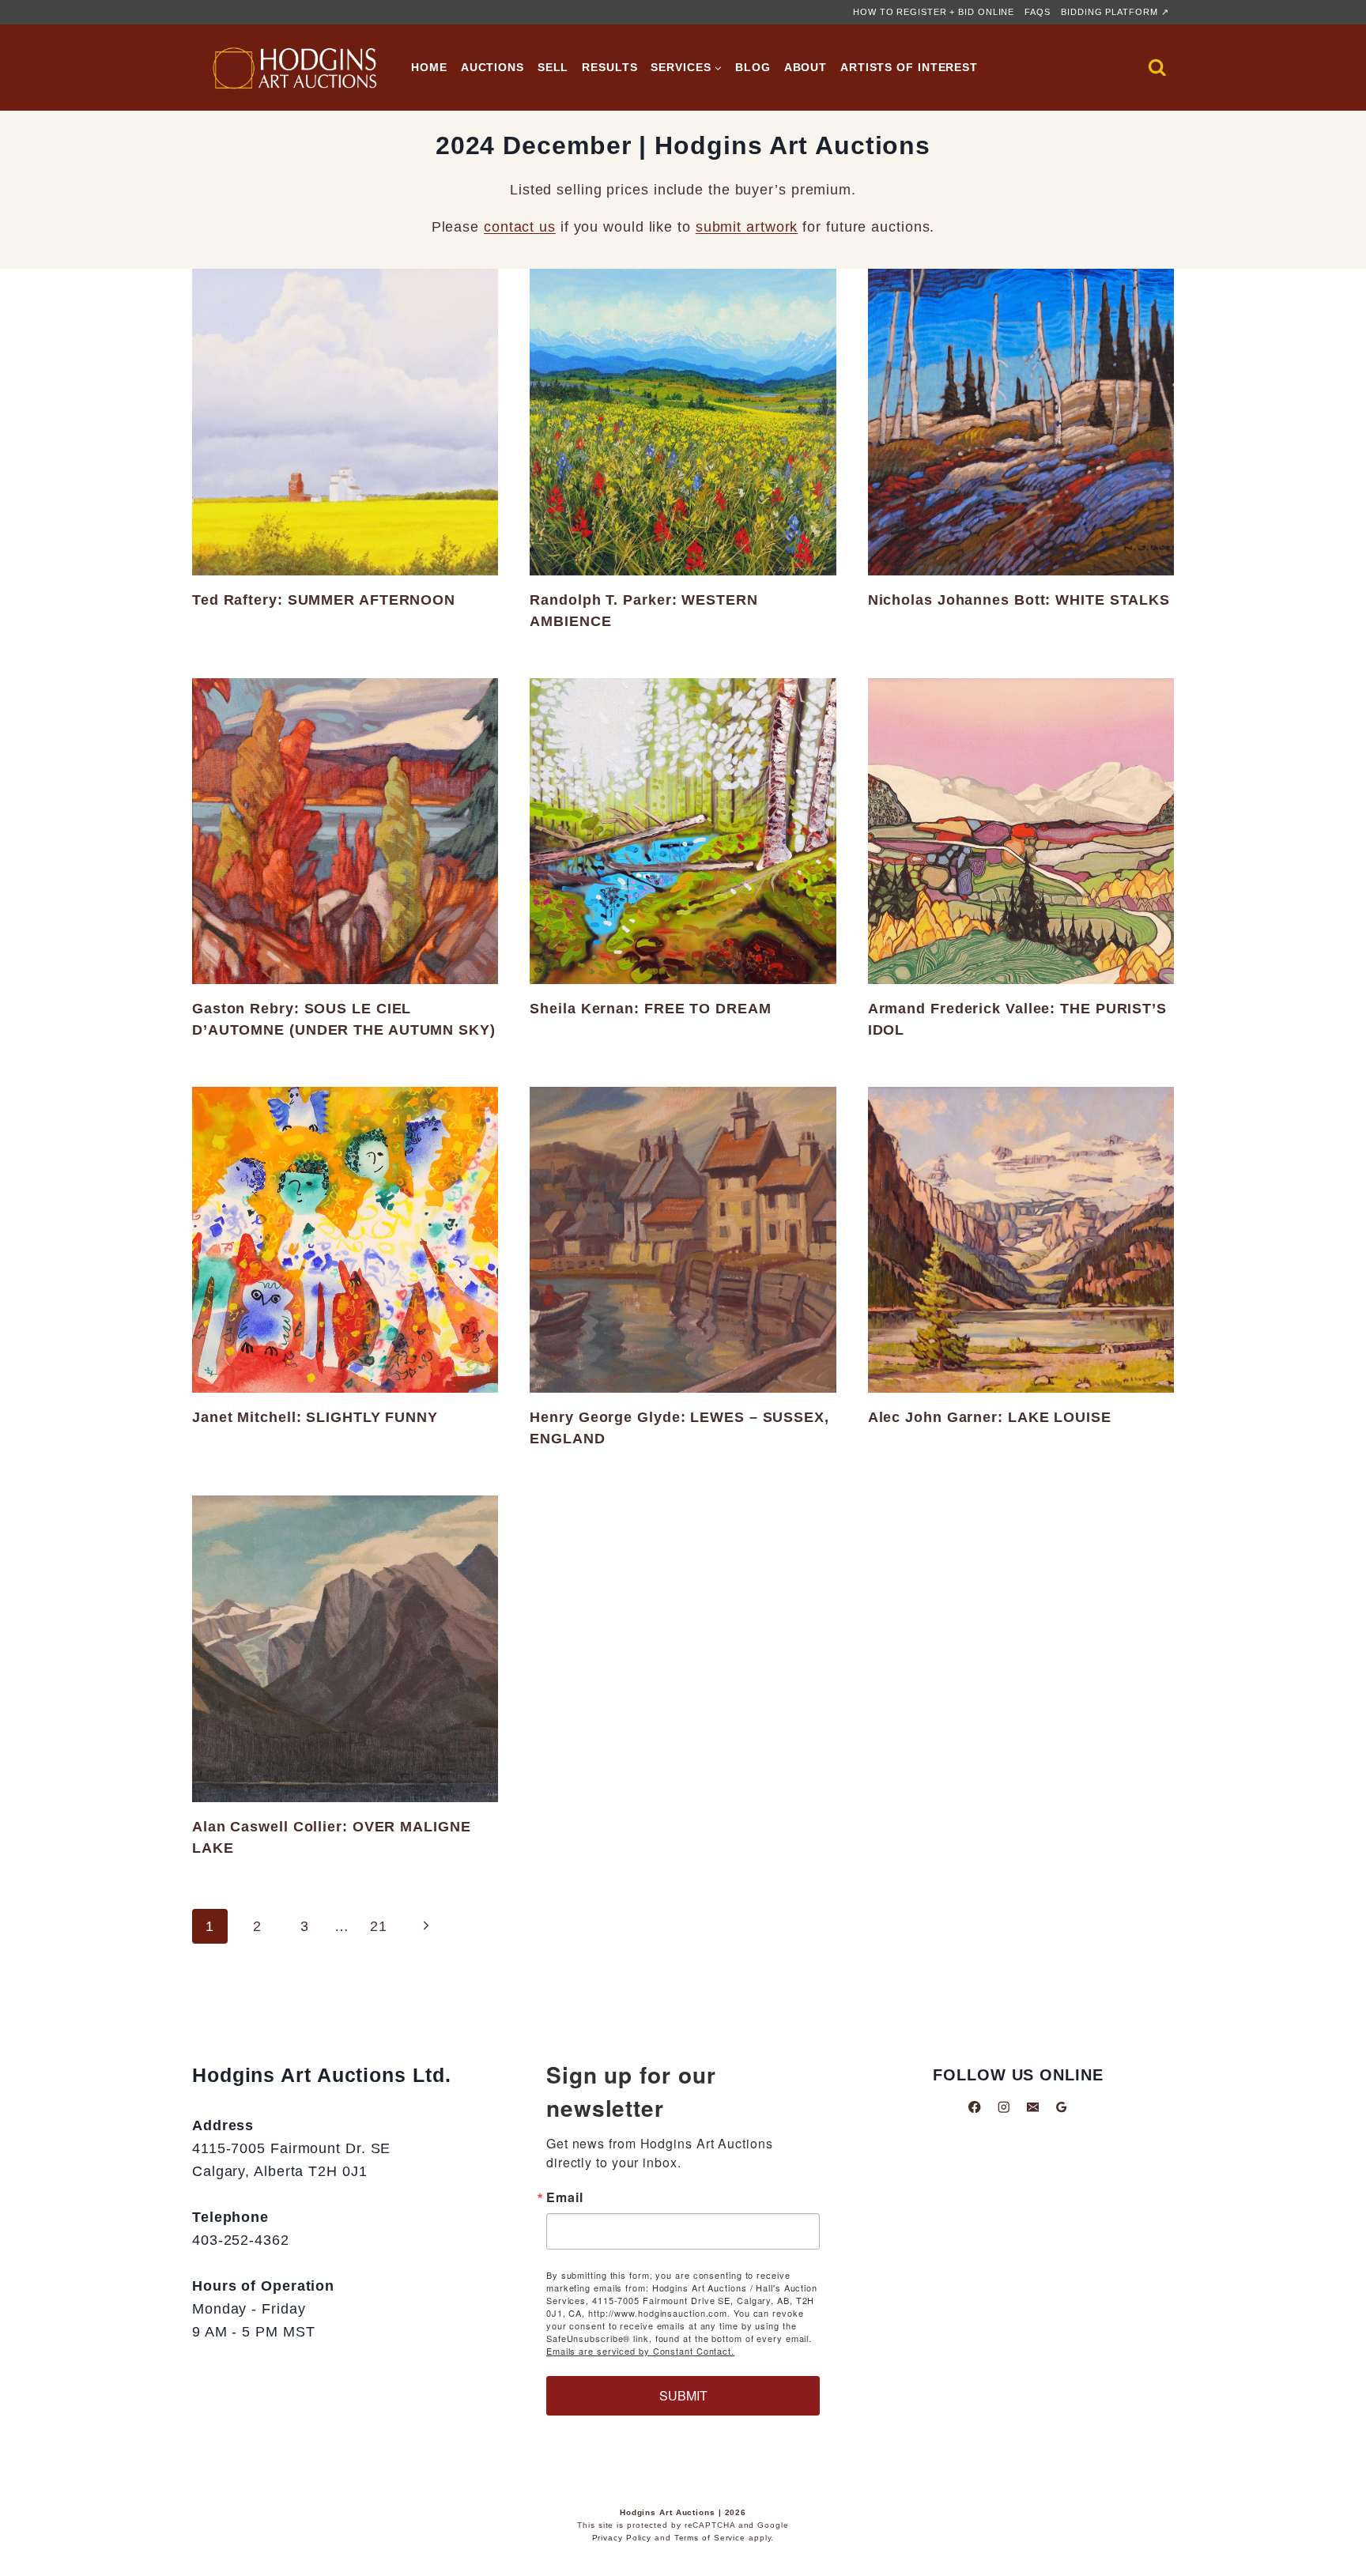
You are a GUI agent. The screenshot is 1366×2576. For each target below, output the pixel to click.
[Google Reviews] (1061, 2107)
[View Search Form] (1157, 68)
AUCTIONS (492, 67)
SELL (553, 67)
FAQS (1038, 12)
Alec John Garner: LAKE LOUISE (990, 1417)
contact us (520, 227)
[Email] (1033, 2107)
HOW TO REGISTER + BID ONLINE (934, 12)
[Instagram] (1004, 2107)
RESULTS (609, 67)
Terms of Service (710, 2538)
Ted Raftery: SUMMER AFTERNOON (324, 600)
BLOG (753, 67)
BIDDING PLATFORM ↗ (1115, 12)
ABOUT (806, 67)
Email (565, 2197)
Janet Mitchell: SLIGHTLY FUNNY (315, 1417)
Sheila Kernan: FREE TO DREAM (650, 1009)
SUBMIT (683, 2395)
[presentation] (345, 422)
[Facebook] (975, 2107)
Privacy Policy (622, 2538)
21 (379, 1926)
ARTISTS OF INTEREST (909, 67)
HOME (429, 67)
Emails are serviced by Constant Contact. (640, 2351)
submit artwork (747, 227)
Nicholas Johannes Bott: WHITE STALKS (1019, 600)
